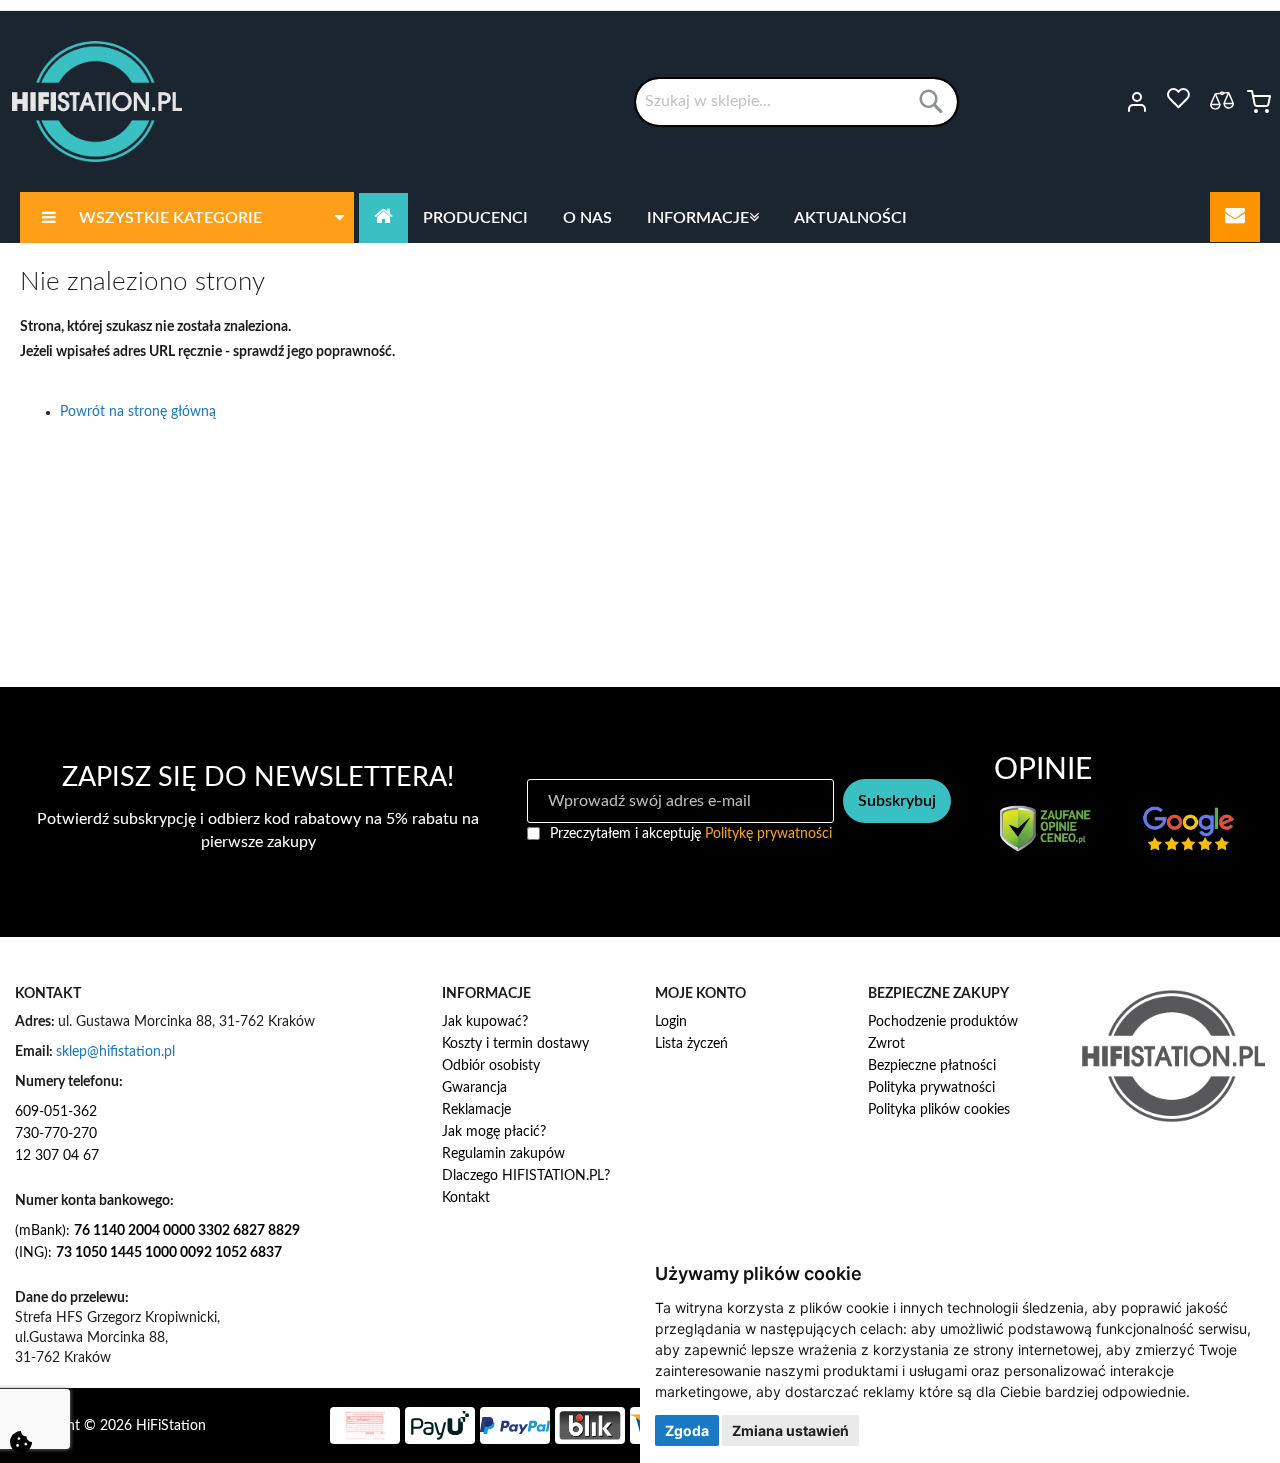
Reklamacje (476, 1110)
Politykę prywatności (768, 834)
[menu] (640, 217)
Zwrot (886, 1044)
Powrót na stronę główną (138, 412)
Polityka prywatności (931, 1088)
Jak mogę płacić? (494, 1132)
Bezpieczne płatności (932, 1066)
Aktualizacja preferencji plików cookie (21, 1442)
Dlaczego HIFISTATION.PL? (526, 1176)
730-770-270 (56, 1134)
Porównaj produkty (1222, 100)
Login (671, 1022)
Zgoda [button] (687, 1430)
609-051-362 (56, 1112)
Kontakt (466, 1198)
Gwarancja (474, 1088)
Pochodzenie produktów (943, 1022)
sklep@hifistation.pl (115, 1052)
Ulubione (1178, 99)
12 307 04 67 (57, 1156)
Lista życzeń (691, 1044)
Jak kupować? (485, 1022)
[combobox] (796, 102)
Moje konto (1109, 102)
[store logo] (97, 101)
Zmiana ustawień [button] (790, 1430)
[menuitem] (187, 217)
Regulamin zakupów (503, 1154)
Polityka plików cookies (939, 1110)
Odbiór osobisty (491, 1066)
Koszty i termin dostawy (515, 1044)
